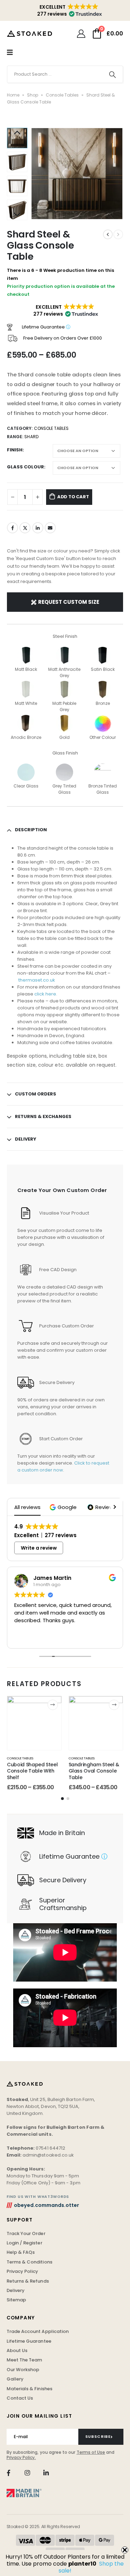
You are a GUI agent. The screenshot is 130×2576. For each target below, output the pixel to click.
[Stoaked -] (29, 33)
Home (13, 95)
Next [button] (17, 215)
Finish (15, 450)
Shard (31, 437)
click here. (45, 994)
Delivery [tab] (26, 1139)
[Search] (112, 74)
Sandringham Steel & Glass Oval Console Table (94, 1771)
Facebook (12, 528)
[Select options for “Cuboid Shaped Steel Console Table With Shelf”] (53, 1705)
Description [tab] (31, 830)
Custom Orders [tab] (36, 1094)
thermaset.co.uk (37, 980)
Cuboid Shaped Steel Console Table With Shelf (32, 1771)
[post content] (34, 1723)
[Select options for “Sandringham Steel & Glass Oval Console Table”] (114, 1705)
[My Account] (81, 34)
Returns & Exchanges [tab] (43, 1116)
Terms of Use (91, 2452)
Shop (33, 95)
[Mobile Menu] (10, 52)
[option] (17, 162)
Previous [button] (17, 133)
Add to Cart (73, 497)
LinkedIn (38, 528)
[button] (40, 174)
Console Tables (62, 95)
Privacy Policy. (21, 2457)
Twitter (25, 528)
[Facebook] (8, 2473)
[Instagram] (27, 2473)
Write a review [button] (39, 1548)
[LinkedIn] (46, 2473)
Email (50, 528)
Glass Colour (25, 467)
